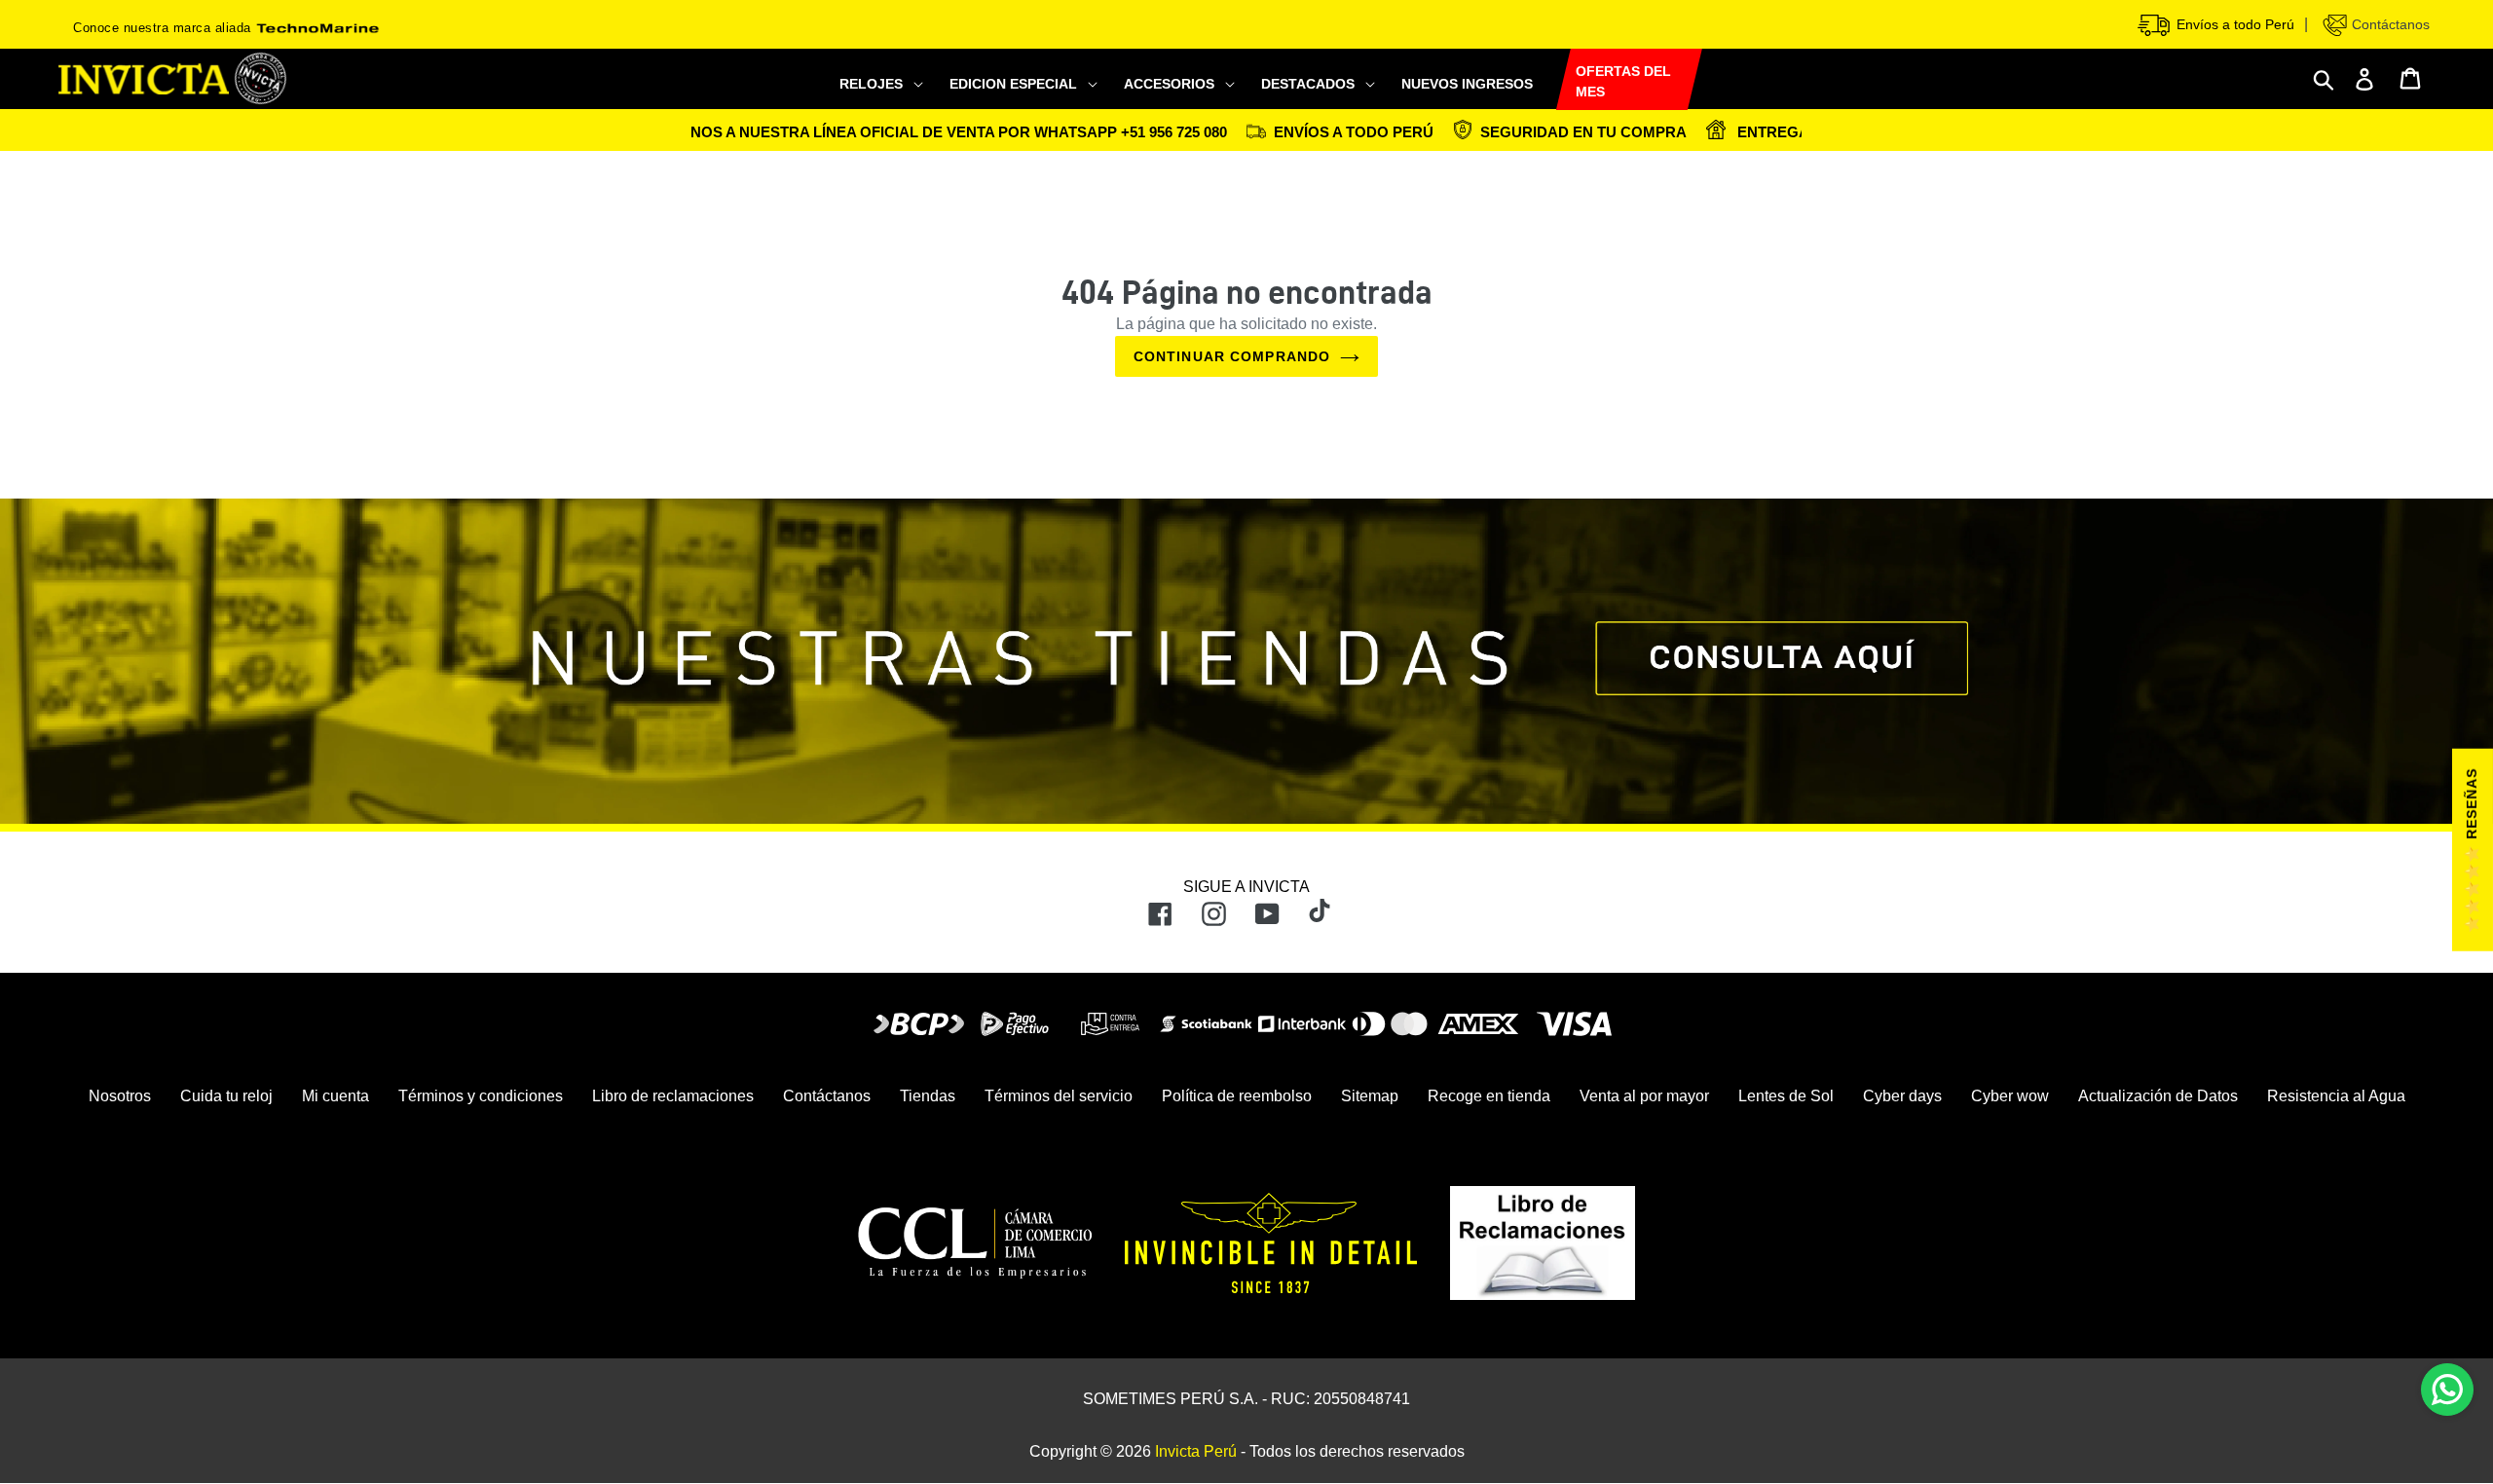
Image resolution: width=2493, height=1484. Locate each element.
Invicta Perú (1196, 1451)
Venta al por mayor (1644, 1096)
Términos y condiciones (481, 1096)
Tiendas (928, 1096)
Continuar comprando (1232, 356)
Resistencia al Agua (2336, 1096)
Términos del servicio (1059, 1096)
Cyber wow (2010, 1096)
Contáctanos (2389, 24)
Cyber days (1902, 1096)
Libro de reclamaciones (673, 1096)
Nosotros (120, 1096)
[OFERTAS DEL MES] (1556, 80)
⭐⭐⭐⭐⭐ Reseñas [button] (2472, 850)
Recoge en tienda (1489, 1096)
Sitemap (1370, 1096)
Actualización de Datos (2158, 1096)
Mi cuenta (335, 1096)
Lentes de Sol (1786, 1096)
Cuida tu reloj (226, 1096)
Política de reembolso (1237, 1096)
